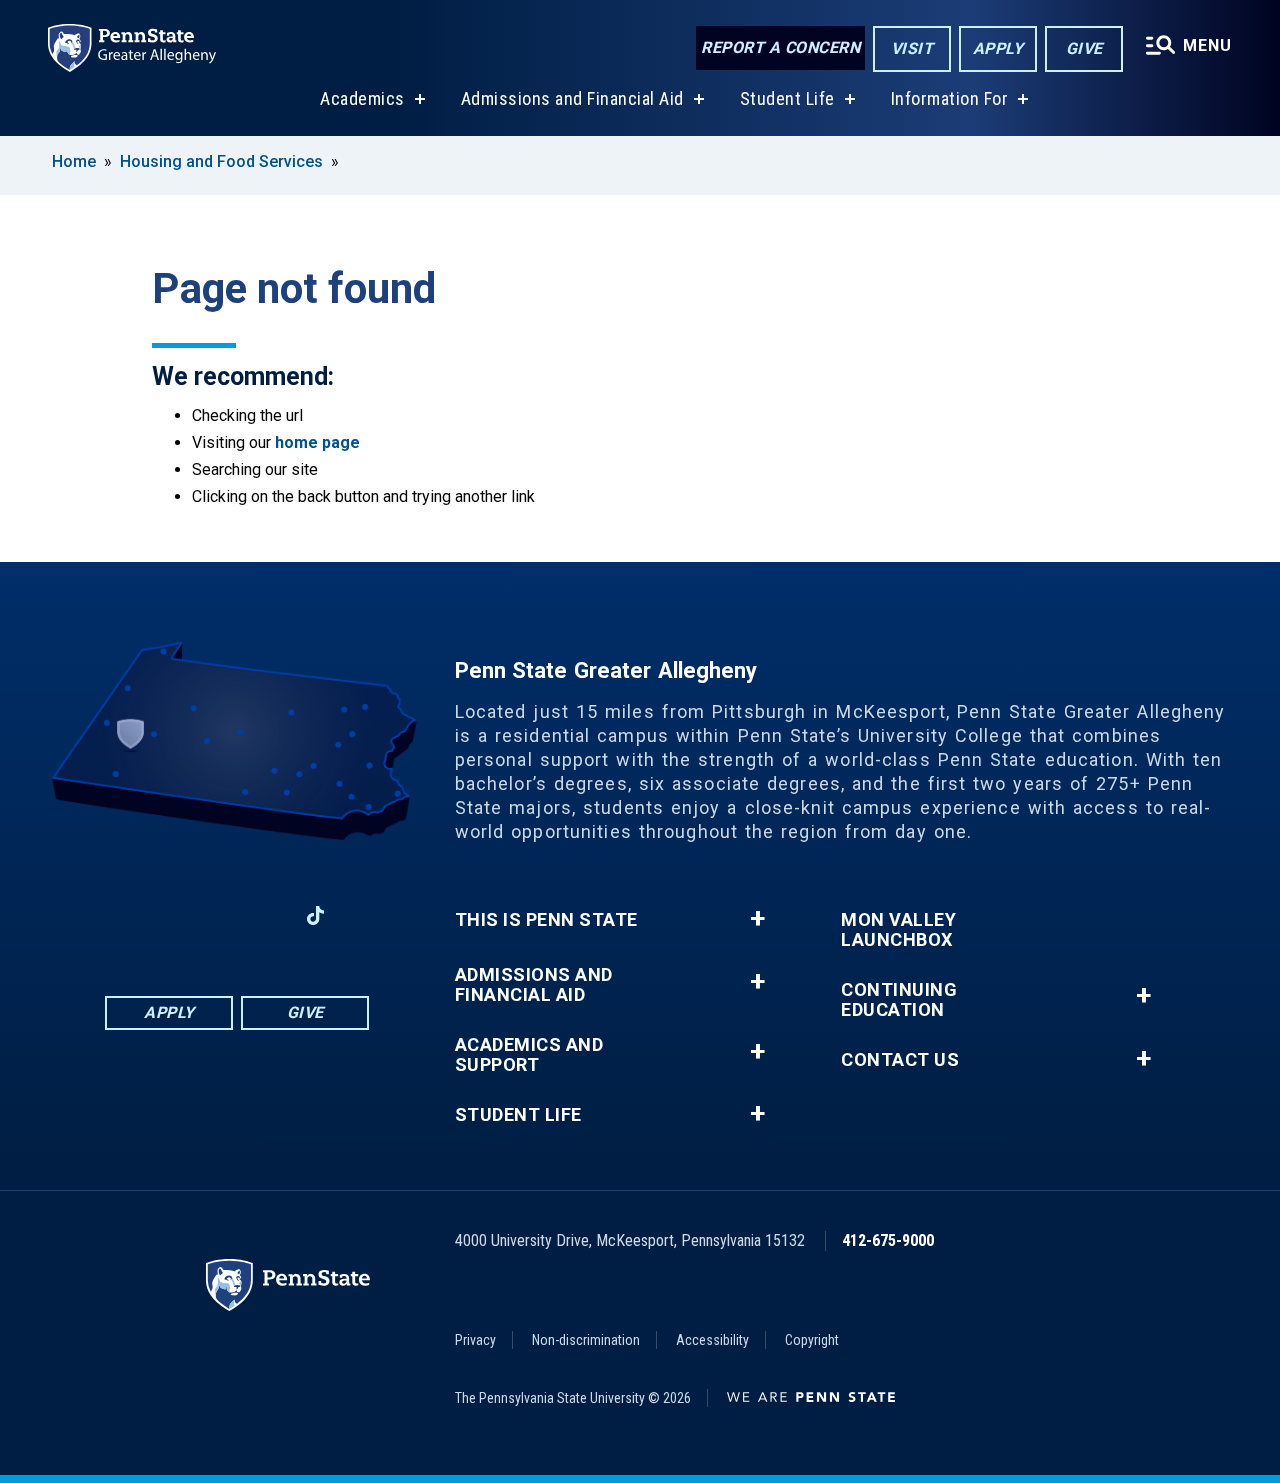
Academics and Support (529, 1055)
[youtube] (263, 915)
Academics (362, 98)
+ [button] (757, 919)
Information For (950, 98)
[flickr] (368, 915)
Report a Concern (780, 47)
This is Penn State (546, 920)
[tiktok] (315, 915)
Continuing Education (899, 1000)
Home (74, 161)
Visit (912, 48)
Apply (998, 48)
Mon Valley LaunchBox (898, 930)
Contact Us (900, 1060)
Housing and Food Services (223, 161)
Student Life (787, 98)
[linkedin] (211, 915)
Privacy (475, 1340)
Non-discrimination (586, 1340)
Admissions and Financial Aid (572, 98)
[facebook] (159, 915)
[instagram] (107, 915)
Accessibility (712, 1340)
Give (1084, 48)
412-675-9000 (888, 1240)
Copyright (812, 1340)
